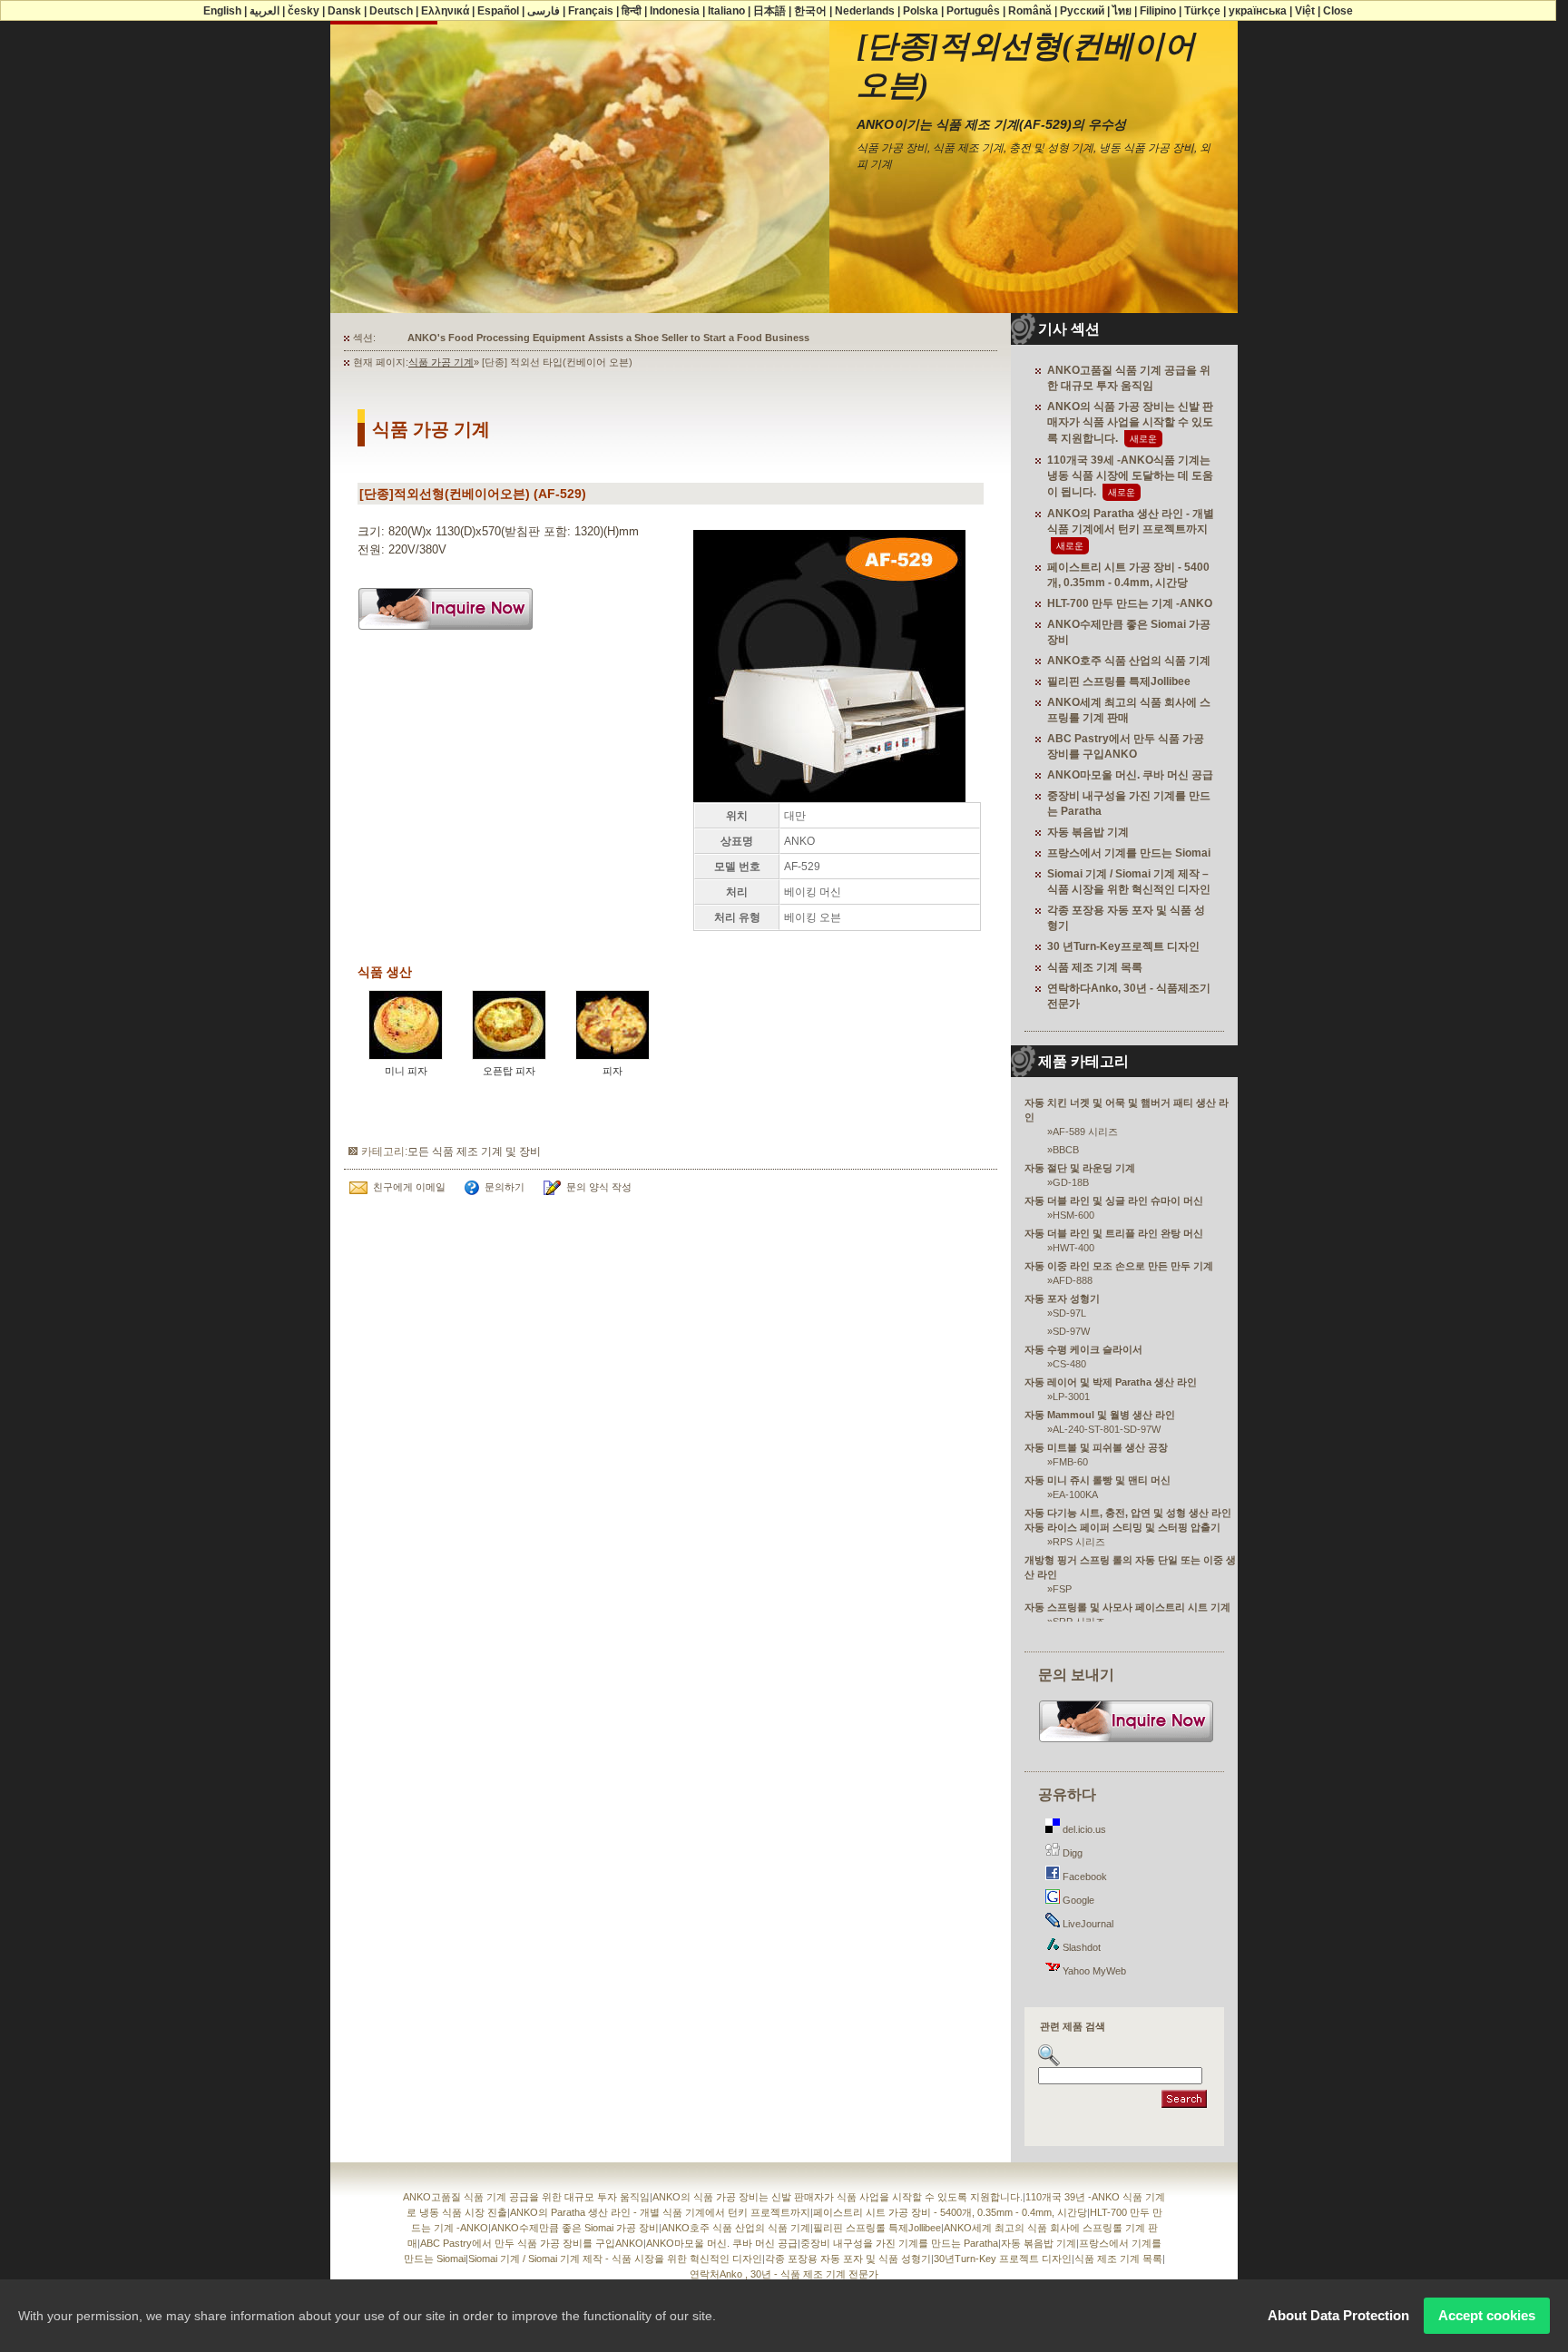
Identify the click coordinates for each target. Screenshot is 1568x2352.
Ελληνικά (445, 11)
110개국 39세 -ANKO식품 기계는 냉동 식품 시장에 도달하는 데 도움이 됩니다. (1130, 476)
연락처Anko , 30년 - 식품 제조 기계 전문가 (784, 2274)
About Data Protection (1338, 2315)
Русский (1082, 11)
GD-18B (1071, 1182)
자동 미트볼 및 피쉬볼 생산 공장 (1096, 1447)
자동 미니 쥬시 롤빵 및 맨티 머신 (1098, 1480)
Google (1077, 1900)
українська (1258, 11)
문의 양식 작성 (599, 1187)
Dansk (344, 11)
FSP (1062, 1589)
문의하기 (505, 1187)
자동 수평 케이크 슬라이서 (1083, 1349)
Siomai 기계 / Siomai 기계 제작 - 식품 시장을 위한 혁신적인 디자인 (615, 2259)
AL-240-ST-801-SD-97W (1107, 1429)
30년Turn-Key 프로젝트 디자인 (1003, 2259)
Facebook (1083, 1877)
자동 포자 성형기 (1062, 1298)
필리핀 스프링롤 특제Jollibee (1119, 681)
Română (1030, 11)
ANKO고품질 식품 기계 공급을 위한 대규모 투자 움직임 (526, 2197)
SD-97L (1069, 1313)
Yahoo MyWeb (1093, 1971)
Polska (921, 11)
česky (304, 11)
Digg (1071, 1853)
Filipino (1158, 11)
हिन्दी (632, 11)
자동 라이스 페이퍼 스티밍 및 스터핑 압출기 (1122, 1527)
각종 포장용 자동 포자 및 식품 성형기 (848, 2259)
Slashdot (1080, 1947)
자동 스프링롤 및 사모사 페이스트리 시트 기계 (1127, 1607)
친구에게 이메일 (409, 1187)
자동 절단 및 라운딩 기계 (1080, 1168)
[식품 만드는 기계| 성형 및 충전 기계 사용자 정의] (1127, 1740)
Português (973, 11)
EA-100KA (1075, 1494)
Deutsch (391, 11)
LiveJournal (1087, 1924)
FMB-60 (1070, 1462)
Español (498, 11)
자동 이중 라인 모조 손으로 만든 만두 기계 (1119, 1266)
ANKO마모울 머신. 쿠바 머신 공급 (1130, 775)
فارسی (544, 11)
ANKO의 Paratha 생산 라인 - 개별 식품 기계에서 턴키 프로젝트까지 (660, 2212)
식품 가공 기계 (441, 362)
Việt (1305, 11)
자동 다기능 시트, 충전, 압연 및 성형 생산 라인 (1128, 1513)
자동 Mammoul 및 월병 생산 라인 (1100, 1415)
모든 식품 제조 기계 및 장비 (474, 1151)
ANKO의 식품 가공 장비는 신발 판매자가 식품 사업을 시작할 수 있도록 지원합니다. (1130, 422)
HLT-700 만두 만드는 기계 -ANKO (1130, 603)
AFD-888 (1073, 1280)
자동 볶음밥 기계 (1088, 832)
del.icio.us (1083, 1829)
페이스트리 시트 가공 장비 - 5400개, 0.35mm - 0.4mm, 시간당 (950, 2212)
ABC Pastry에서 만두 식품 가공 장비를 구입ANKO (532, 2243)
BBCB (1066, 1150)
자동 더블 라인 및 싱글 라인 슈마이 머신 (1114, 1200)
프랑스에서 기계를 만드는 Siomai (1129, 853)
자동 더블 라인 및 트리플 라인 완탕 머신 (1114, 1233)
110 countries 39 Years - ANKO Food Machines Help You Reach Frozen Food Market (606, 338)
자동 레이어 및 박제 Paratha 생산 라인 (1111, 1382)
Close (1338, 11)
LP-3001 (1071, 1396)
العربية (265, 11)
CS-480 (1069, 1364)
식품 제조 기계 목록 (1095, 967)
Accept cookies (1487, 2315)
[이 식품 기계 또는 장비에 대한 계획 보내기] (446, 636)
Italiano (726, 11)
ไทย (1122, 11)
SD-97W (1071, 1331)
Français (591, 11)
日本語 (769, 11)
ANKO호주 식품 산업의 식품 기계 (1129, 661)
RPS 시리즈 (1079, 1542)
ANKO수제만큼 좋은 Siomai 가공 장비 (575, 2228)
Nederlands (865, 11)
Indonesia (675, 11)
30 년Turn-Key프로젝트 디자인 (1123, 946)
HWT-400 (1073, 1248)
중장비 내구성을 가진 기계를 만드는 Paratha (899, 2243)
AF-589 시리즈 (1085, 1132)
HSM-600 (1073, 1215)
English (222, 11)
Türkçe (1202, 11)
